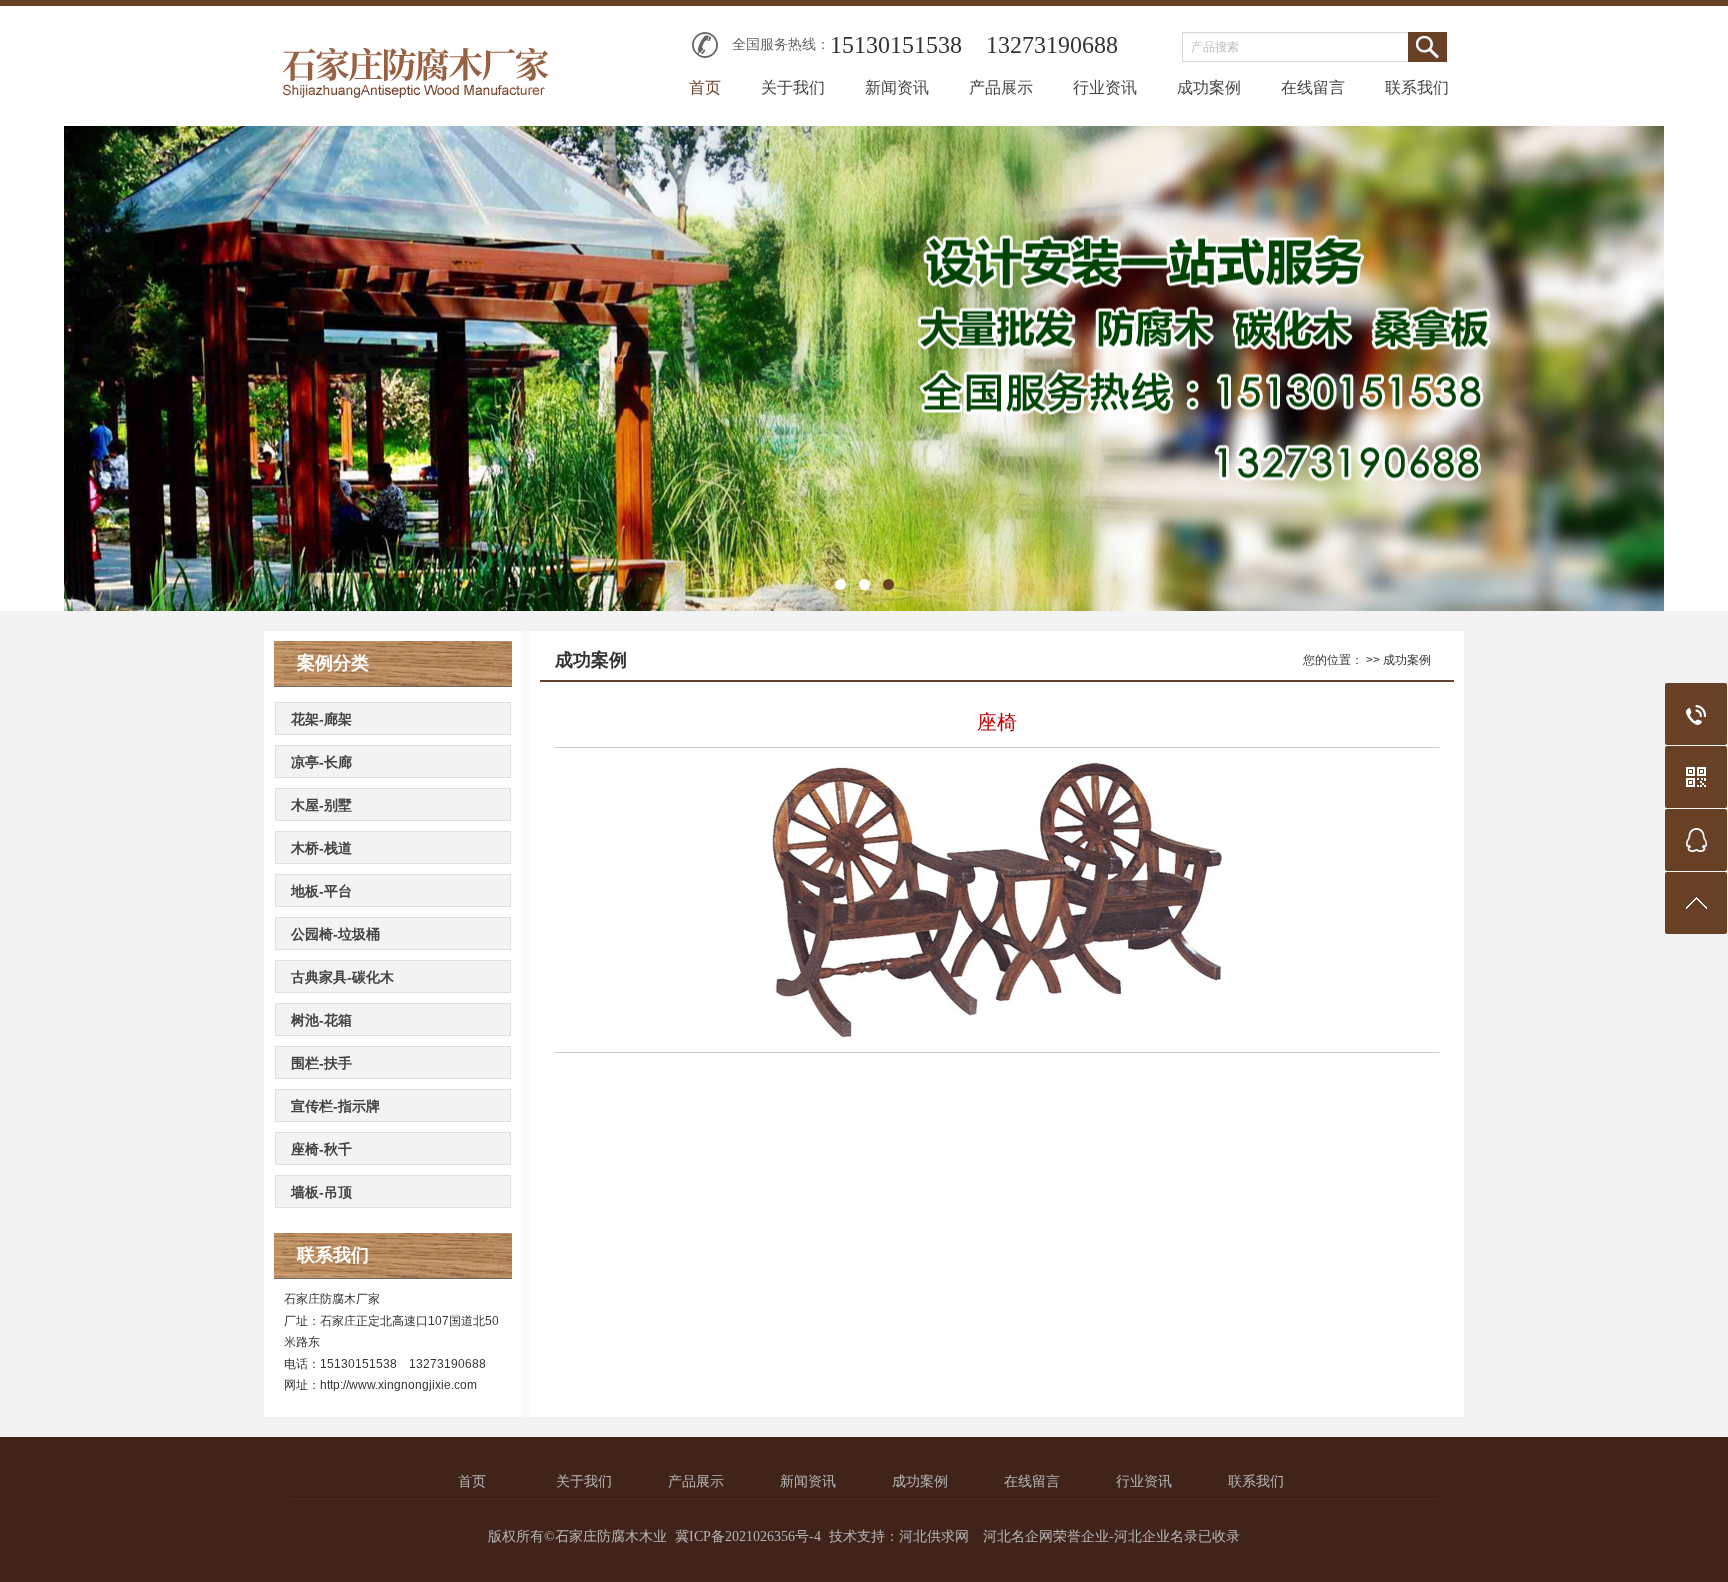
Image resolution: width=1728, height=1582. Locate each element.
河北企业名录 (1156, 1536)
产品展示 (1001, 87)
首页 (705, 87)
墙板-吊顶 (321, 1192)
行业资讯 (1105, 87)
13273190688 (1052, 45)
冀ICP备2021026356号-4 (748, 1536)
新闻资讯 (897, 87)
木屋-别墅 (321, 805)
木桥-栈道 (321, 848)
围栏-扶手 (321, 1063)
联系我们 (1417, 87)
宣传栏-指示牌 (335, 1106)
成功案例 (1209, 87)
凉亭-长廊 (321, 762)
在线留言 (1313, 87)
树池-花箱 (321, 1020)
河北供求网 (934, 1536)
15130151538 (896, 45)
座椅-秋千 (321, 1149)
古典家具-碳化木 (342, 977)
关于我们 (793, 87)
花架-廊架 (321, 719)
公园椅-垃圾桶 (335, 934)
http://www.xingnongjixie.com (398, 1385)
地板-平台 (321, 891)
